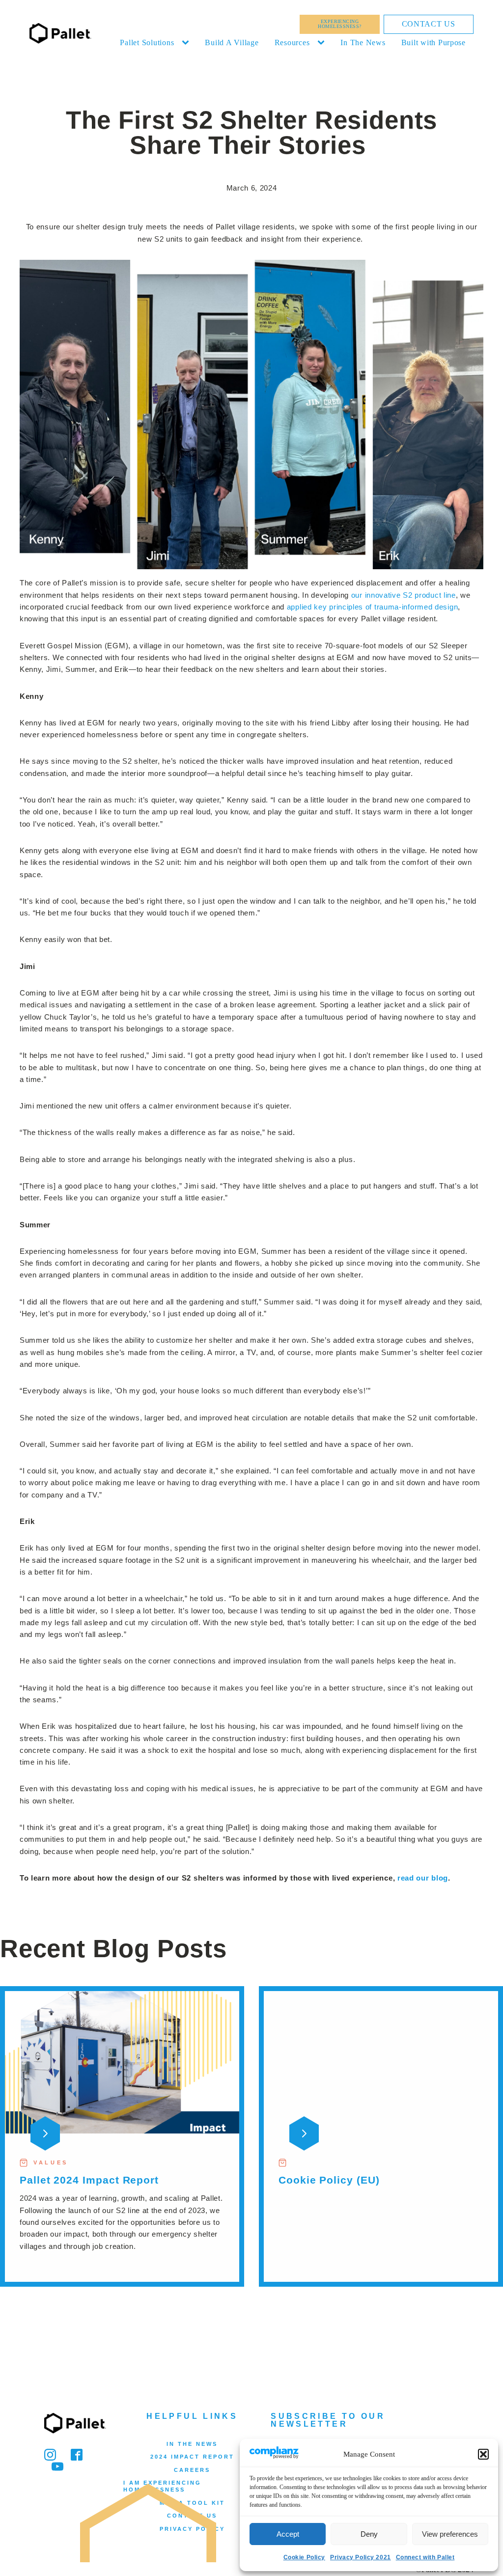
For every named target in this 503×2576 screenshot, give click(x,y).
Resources (292, 42)
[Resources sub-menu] (323, 43)
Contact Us (429, 24)
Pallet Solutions (147, 42)
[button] (483, 2454)
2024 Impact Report (192, 2457)
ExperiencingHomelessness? (339, 24)
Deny (369, 2534)
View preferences (450, 2534)
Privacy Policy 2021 (361, 2557)
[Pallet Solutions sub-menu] (187, 43)
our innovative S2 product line (404, 595)
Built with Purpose (433, 42)
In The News (363, 42)
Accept (288, 2534)
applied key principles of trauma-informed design (373, 607)
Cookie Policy (304, 2557)
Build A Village (232, 42)
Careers (192, 2470)
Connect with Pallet (425, 2557)
